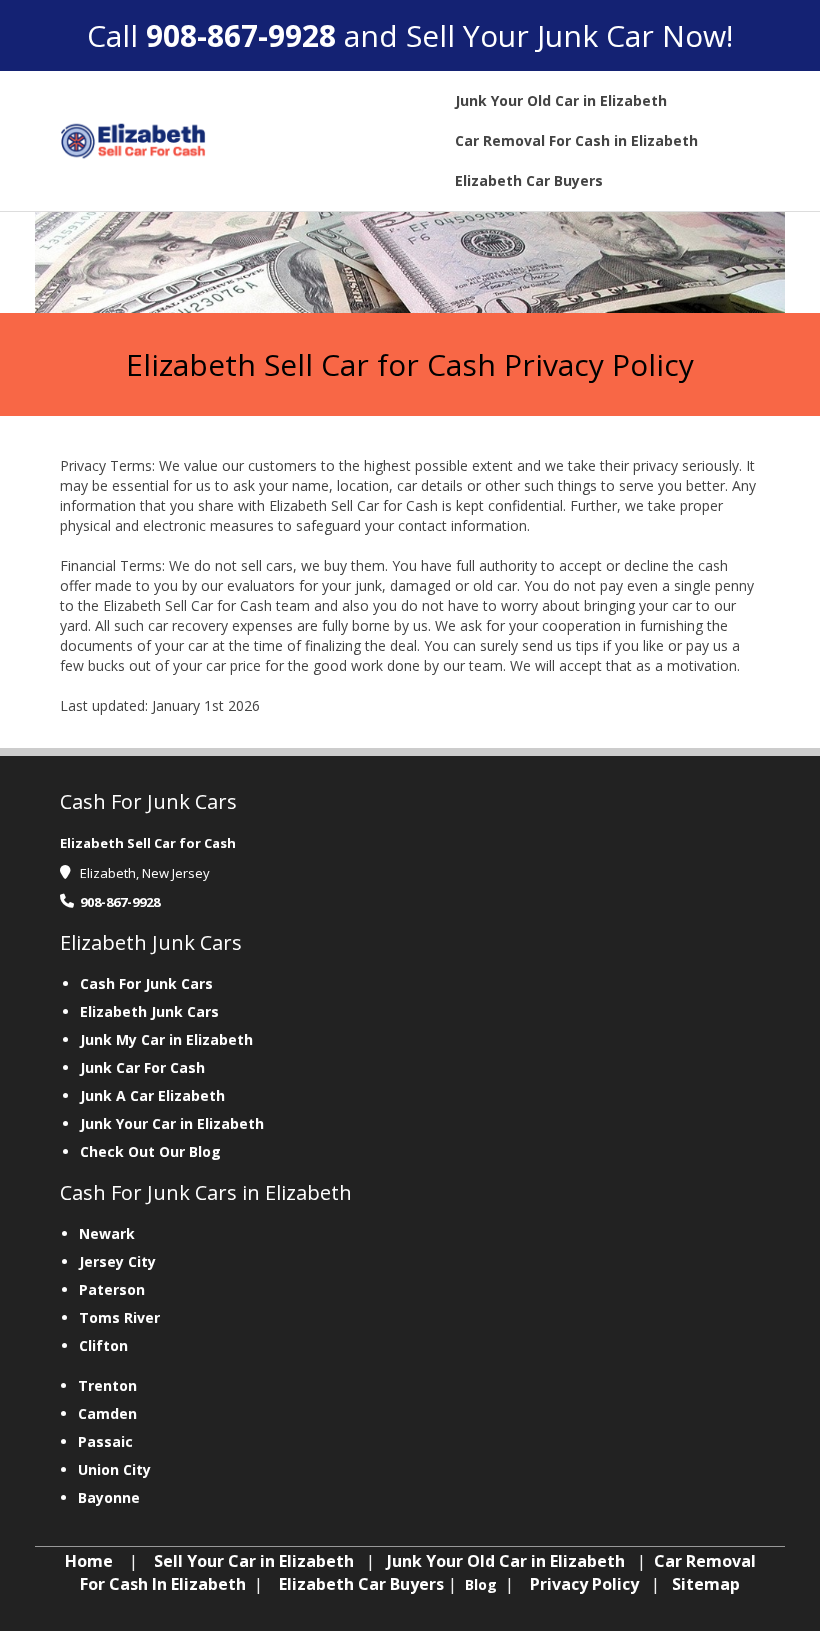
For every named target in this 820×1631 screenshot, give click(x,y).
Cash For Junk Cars (146, 983)
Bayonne (109, 1497)
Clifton (103, 1345)
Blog (483, 1584)
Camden (107, 1413)
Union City (114, 1469)
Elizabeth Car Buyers (361, 1584)
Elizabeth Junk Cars (149, 1011)
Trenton (107, 1385)
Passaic (105, 1441)
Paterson (112, 1289)
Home (89, 1561)
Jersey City (117, 1261)
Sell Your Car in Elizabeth (254, 1561)
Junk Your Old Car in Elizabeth (506, 1561)
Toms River (119, 1317)
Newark (107, 1233)
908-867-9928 (241, 35)
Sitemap (706, 1584)
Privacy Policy (584, 1584)
